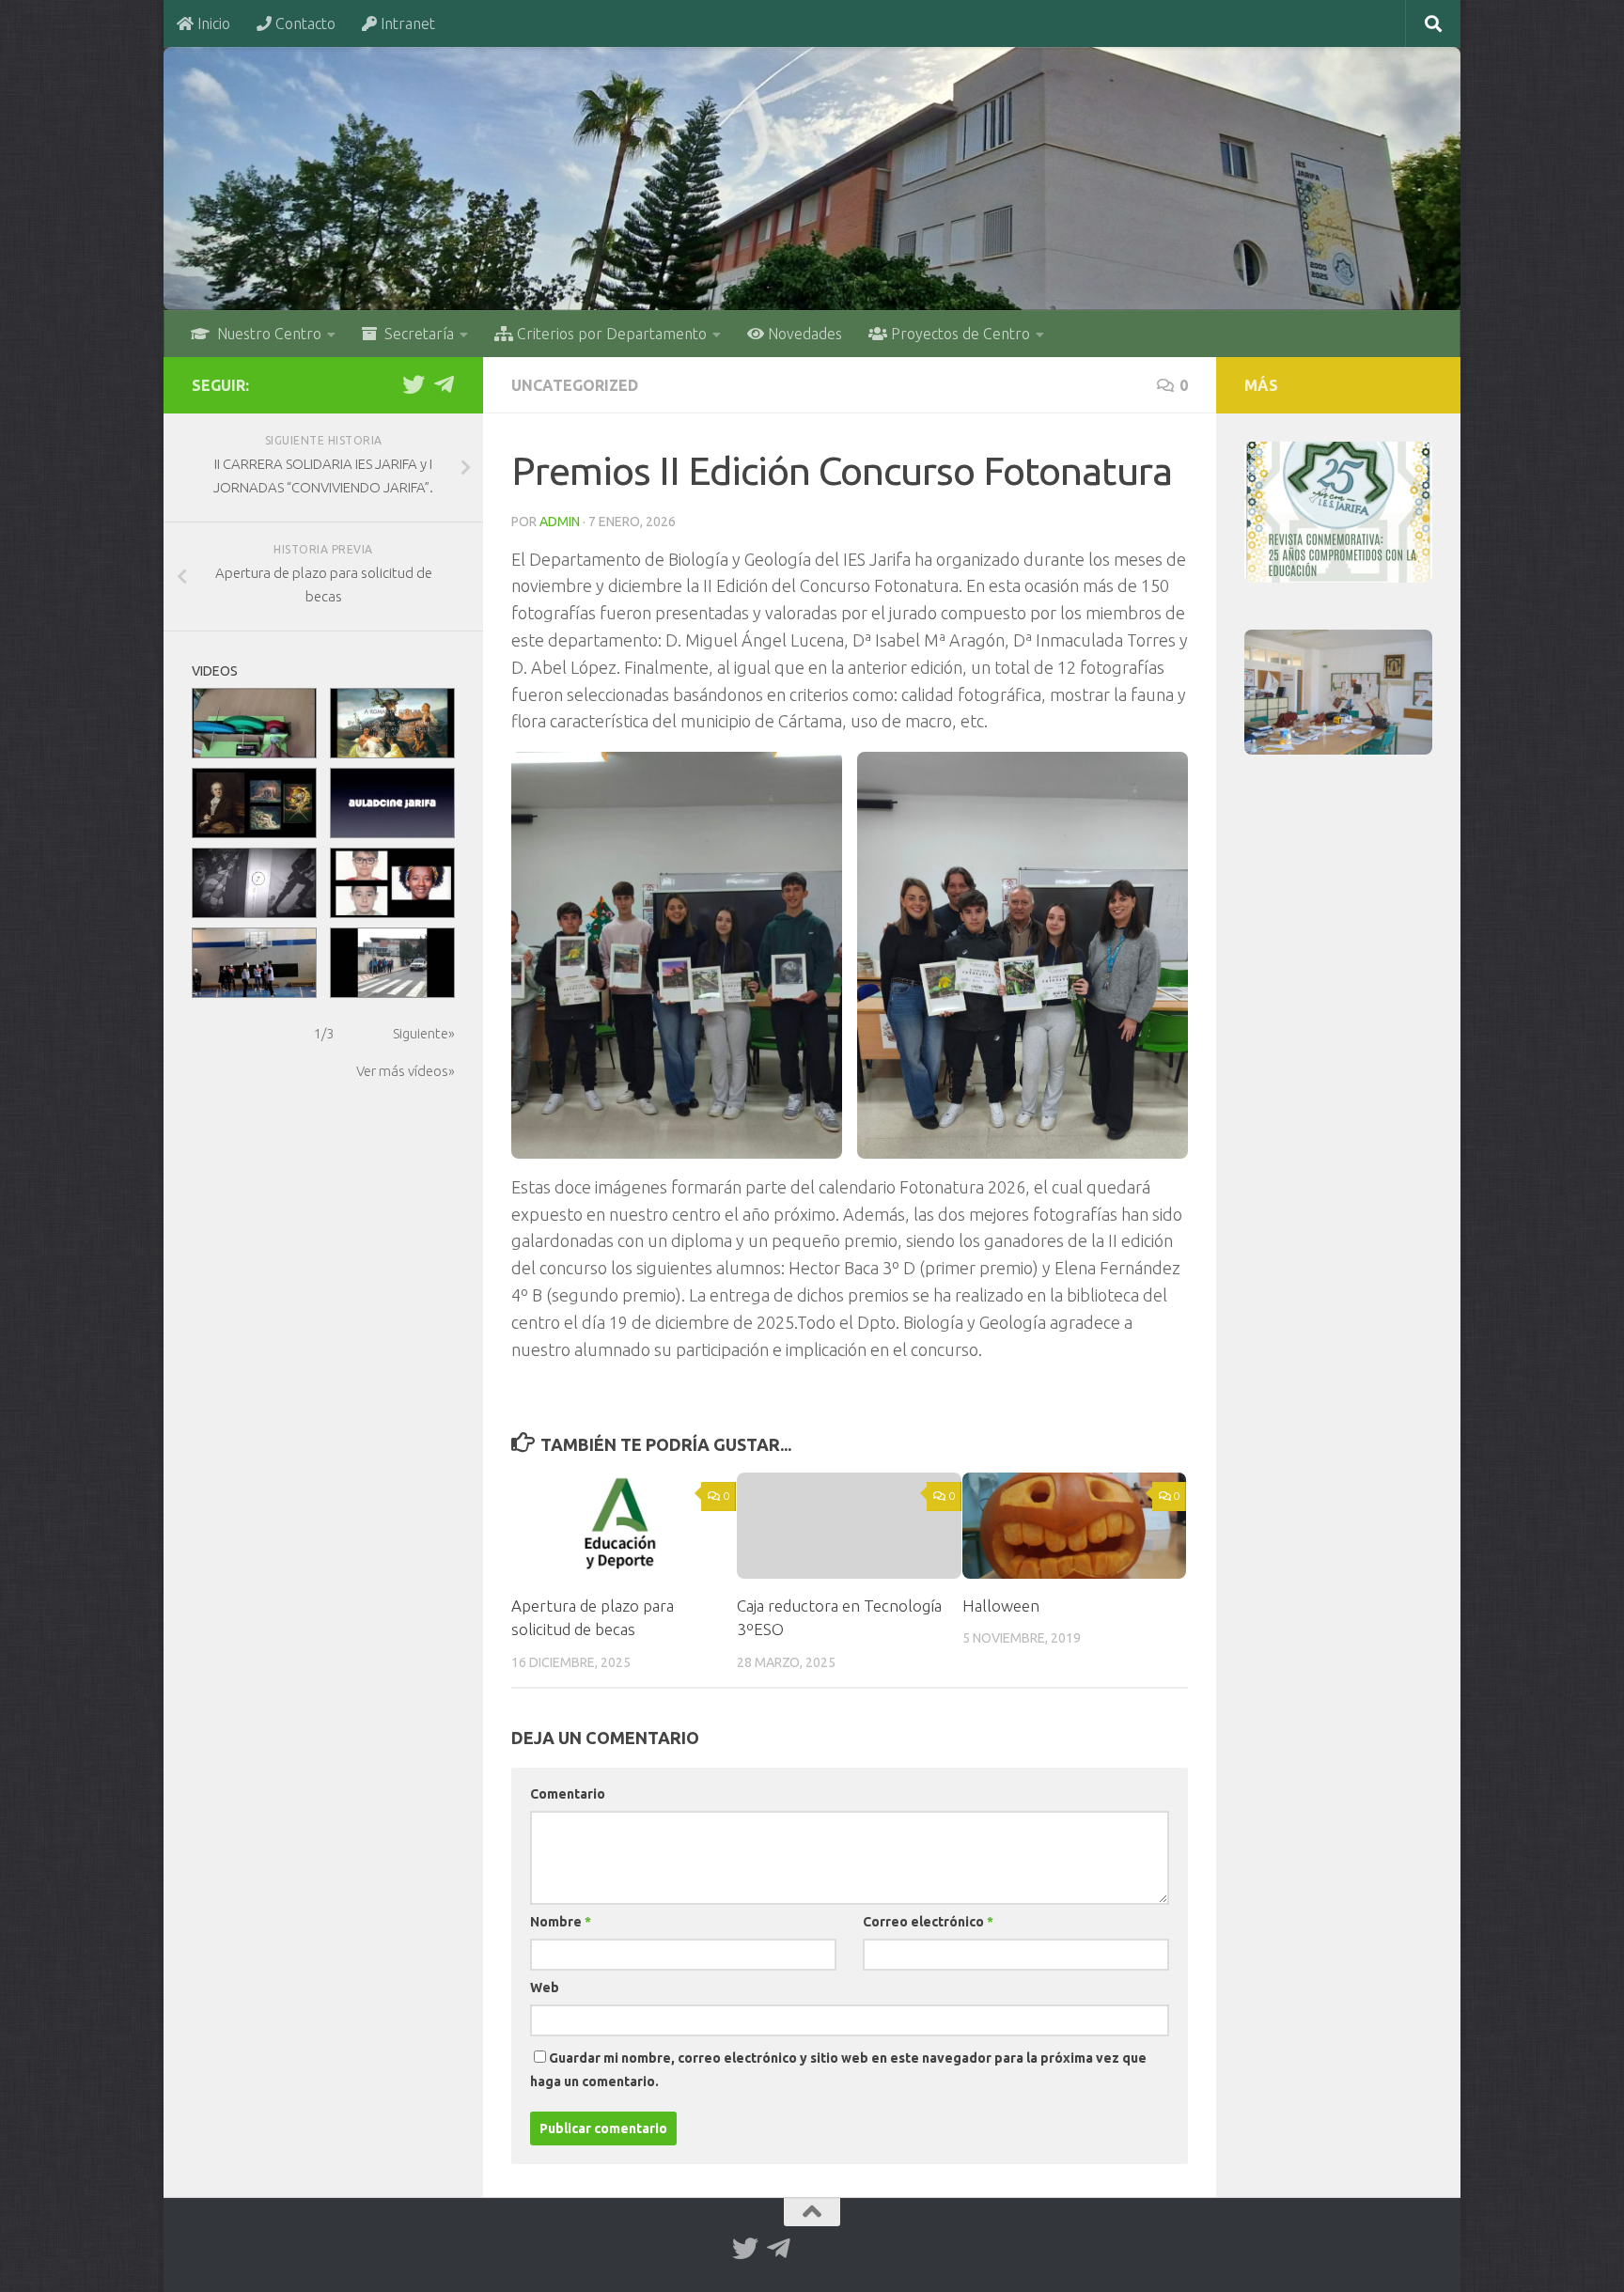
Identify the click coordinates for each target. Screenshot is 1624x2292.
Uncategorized (575, 385)
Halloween (1001, 1606)
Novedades (803, 334)
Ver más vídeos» (406, 1071)
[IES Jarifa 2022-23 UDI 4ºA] (254, 803)
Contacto (304, 23)
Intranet (406, 23)
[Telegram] (444, 384)
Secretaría (415, 334)
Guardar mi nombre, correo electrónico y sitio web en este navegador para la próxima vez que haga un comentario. (838, 2070)
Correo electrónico (928, 1922)
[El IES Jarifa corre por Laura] (392, 963)
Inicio (212, 23)
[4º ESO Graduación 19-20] (392, 883)
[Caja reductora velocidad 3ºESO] (254, 723)
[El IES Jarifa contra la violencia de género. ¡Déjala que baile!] (254, 963)
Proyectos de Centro (959, 334)
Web (545, 1988)
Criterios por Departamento (610, 334)
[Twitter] (414, 384)
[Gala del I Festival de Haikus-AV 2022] (392, 803)
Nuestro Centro (265, 334)
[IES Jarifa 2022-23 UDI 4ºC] (392, 723)
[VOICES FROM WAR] (254, 883)
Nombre (561, 1922)
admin (560, 522)
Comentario (568, 1794)
